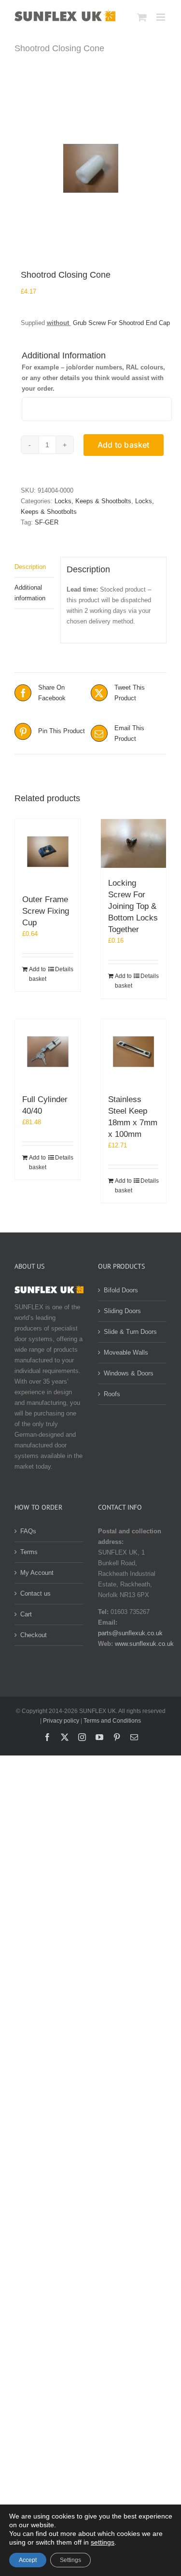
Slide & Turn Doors (130, 1332)
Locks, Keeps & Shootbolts (93, 501)
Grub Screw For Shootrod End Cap (121, 323)
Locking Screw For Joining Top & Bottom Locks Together (133, 906)
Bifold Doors (121, 1290)
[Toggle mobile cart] (142, 17)
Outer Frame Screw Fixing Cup (46, 911)
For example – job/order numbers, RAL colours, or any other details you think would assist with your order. (93, 378)
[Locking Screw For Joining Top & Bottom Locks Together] (134, 844)
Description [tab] (30, 567)
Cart (26, 1614)
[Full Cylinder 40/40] (48, 1052)
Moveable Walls (126, 1352)
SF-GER (47, 522)
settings (103, 2542)
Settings (70, 2560)
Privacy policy (61, 1721)
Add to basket (124, 445)
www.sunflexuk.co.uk (144, 1644)
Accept (28, 2560)
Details (64, 969)
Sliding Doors (122, 1311)
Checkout (34, 1635)
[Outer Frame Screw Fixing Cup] (48, 852)
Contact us (35, 1593)
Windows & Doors (129, 1373)
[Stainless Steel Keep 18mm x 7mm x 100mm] (134, 1052)
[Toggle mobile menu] (161, 17)
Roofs (112, 1394)
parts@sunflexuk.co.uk (130, 1633)
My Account (37, 1573)
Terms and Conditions (112, 1721)
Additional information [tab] (30, 593)
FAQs (28, 1531)
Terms (29, 1552)
